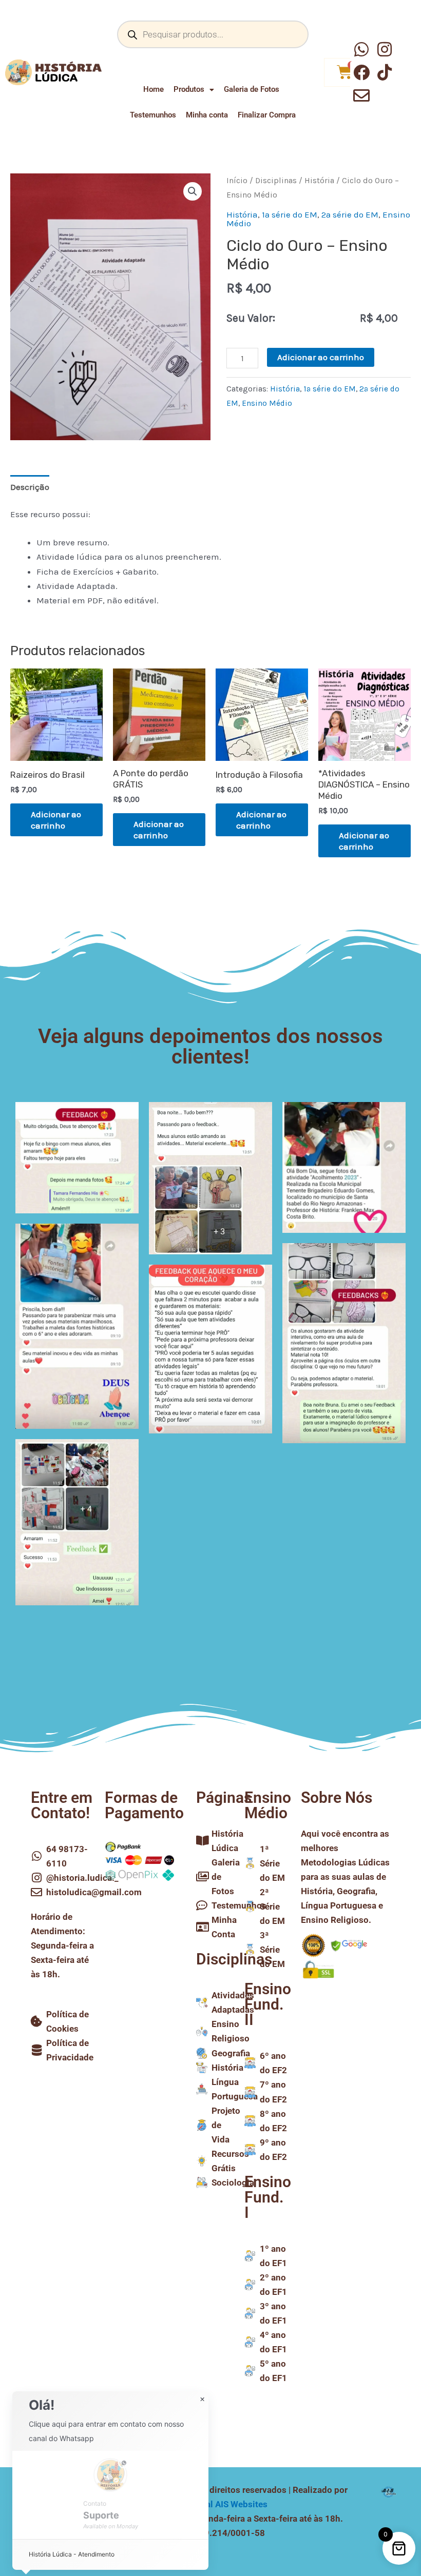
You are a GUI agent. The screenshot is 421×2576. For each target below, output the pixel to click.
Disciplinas (276, 181)
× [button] (202, 2400)
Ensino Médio (267, 403)
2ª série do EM (350, 214)
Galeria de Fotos (252, 89)
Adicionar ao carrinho (321, 357)
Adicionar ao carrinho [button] (56, 820)
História (319, 181)
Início (237, 181)
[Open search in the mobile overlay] (213, 34)
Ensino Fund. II (268, 2004)
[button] (193, 191)
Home (154, 89)
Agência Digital (210, 2504)
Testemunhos (153, 115)
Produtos (189, 89)
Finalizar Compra (267, 115)
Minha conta (207, 115)
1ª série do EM (290, 214)
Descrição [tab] (30, 487)
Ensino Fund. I (268, 2197)
